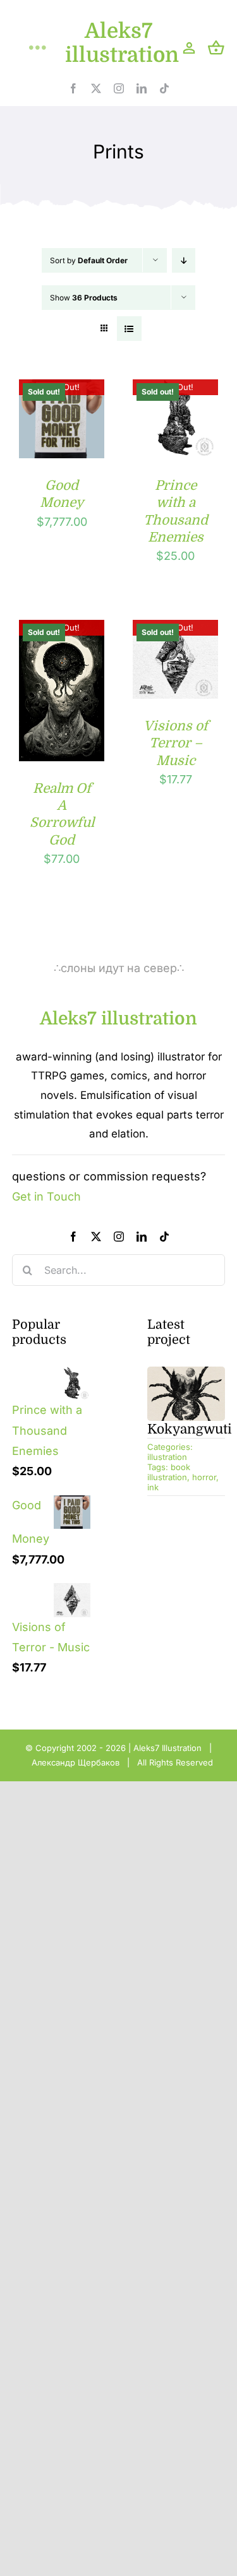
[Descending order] (184, 260)
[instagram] (119, 88)
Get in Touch (46, 1196)
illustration (167, 1457)
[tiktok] (164, 88)
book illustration (169, 1472)
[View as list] (129, 329)
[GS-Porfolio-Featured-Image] (186, 1372)
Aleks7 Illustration (167, 1748)
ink (153, 1487)
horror (204, 1477)
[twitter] (96, 88)
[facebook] (73, 88)
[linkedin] (142, 88)
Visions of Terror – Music (176, 743)
